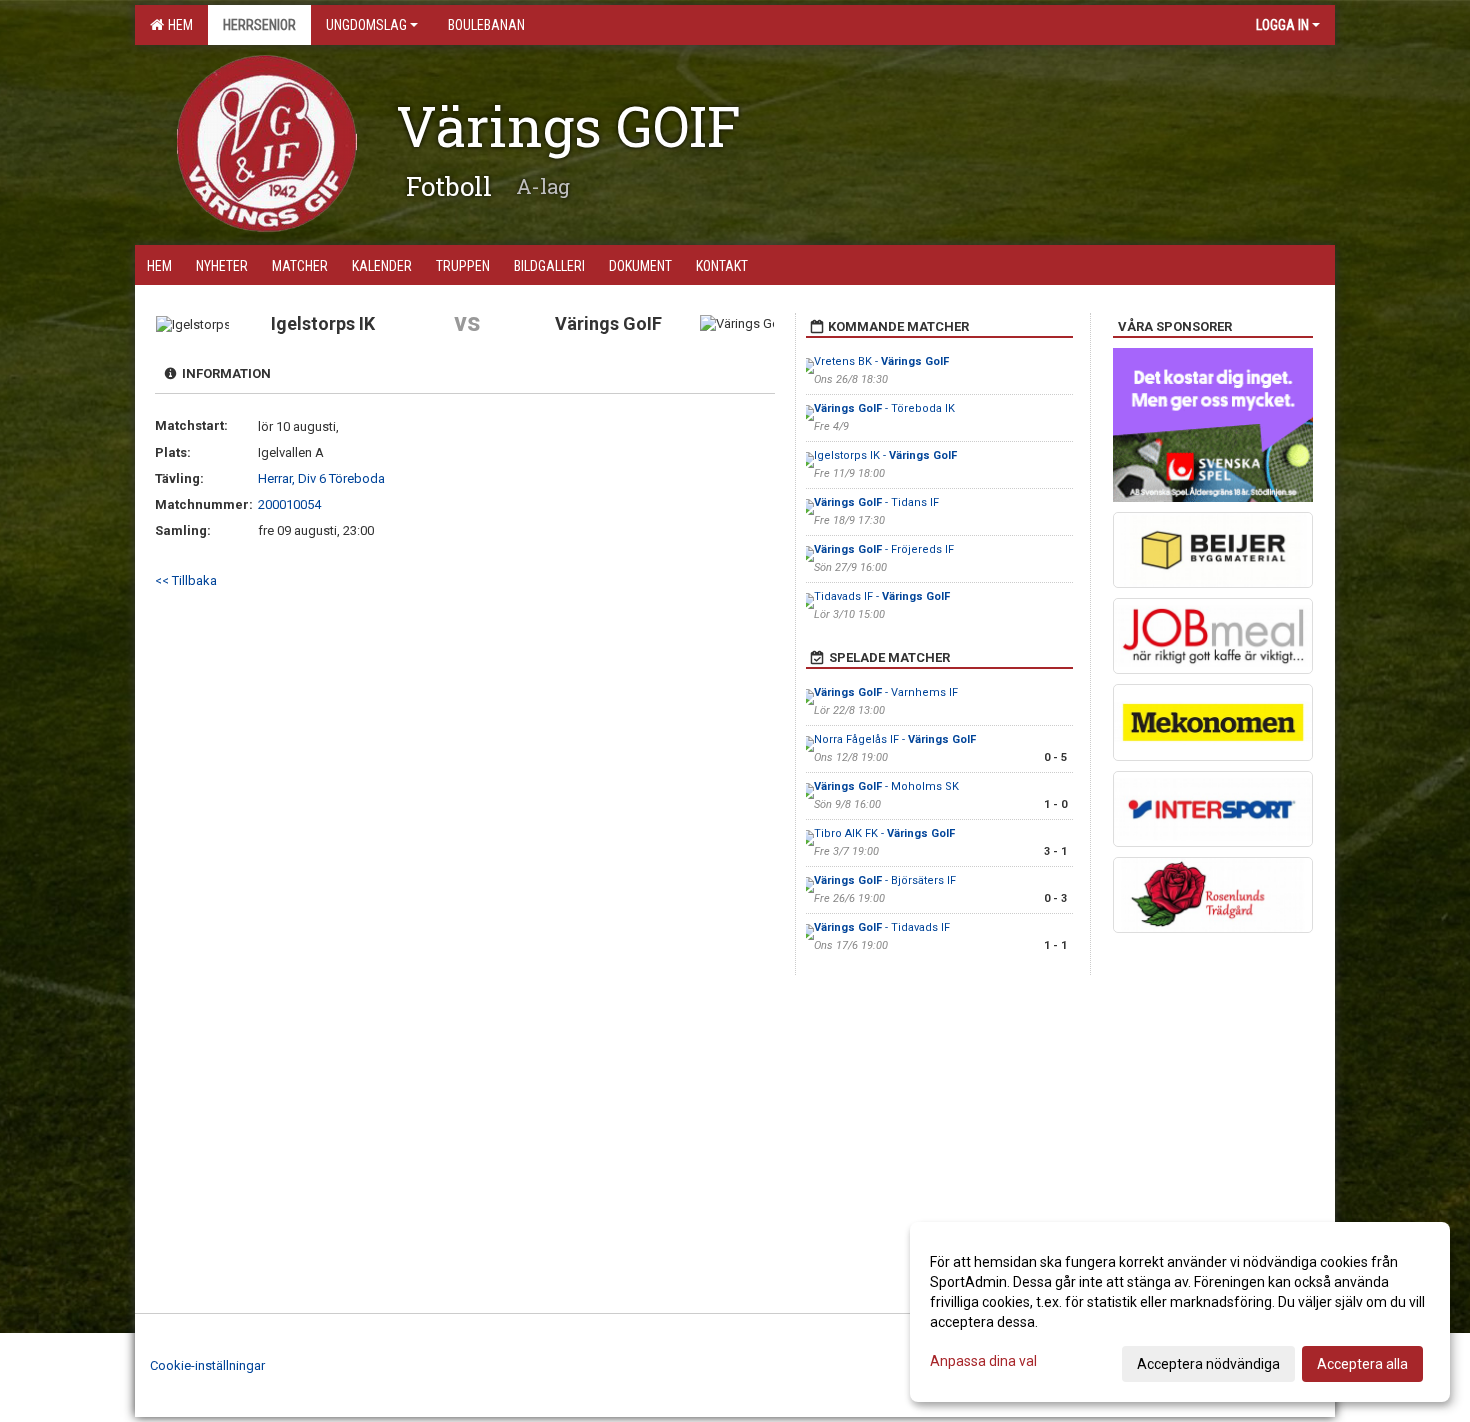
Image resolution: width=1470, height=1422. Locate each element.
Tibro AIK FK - (884, 833)
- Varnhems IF (886, 692)
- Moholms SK (886, 786)
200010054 (289, 504)
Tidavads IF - (882, 596)
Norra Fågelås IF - (895, 739)
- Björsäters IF (885, 880)
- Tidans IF (876, 502)
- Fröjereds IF (884, 549)
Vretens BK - (881, 361)
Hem (177, 25)
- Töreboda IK (884, 408)
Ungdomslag (366, 25)
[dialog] (1180, 1312)
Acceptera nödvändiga (1208, 1364)
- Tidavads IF (882, 927)
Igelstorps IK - (885, 455)
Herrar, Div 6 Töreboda (321, 478)
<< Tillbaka (186, 580)
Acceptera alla (1362, 1364)
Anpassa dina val (983, 1361)
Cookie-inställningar (207, 1365)
